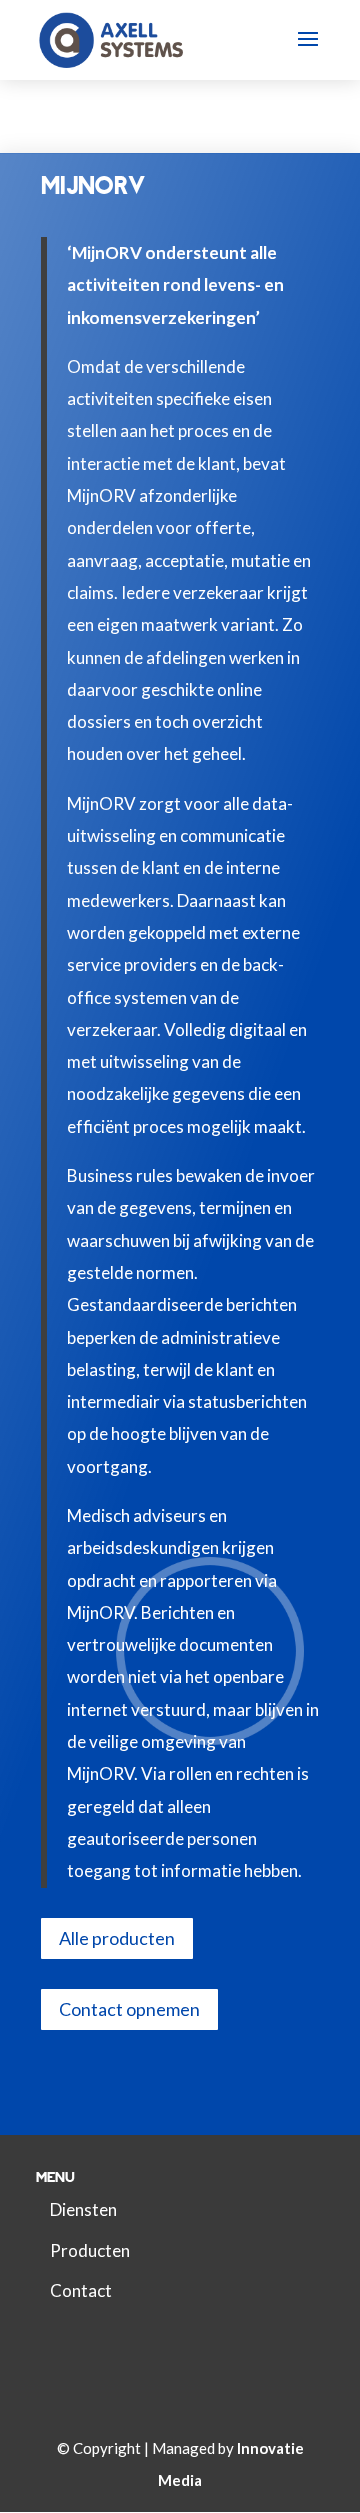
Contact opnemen (129, 2009)
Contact (81, 2290)
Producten (90, 2250)
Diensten (83, 2209)
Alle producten (117, 1938)
